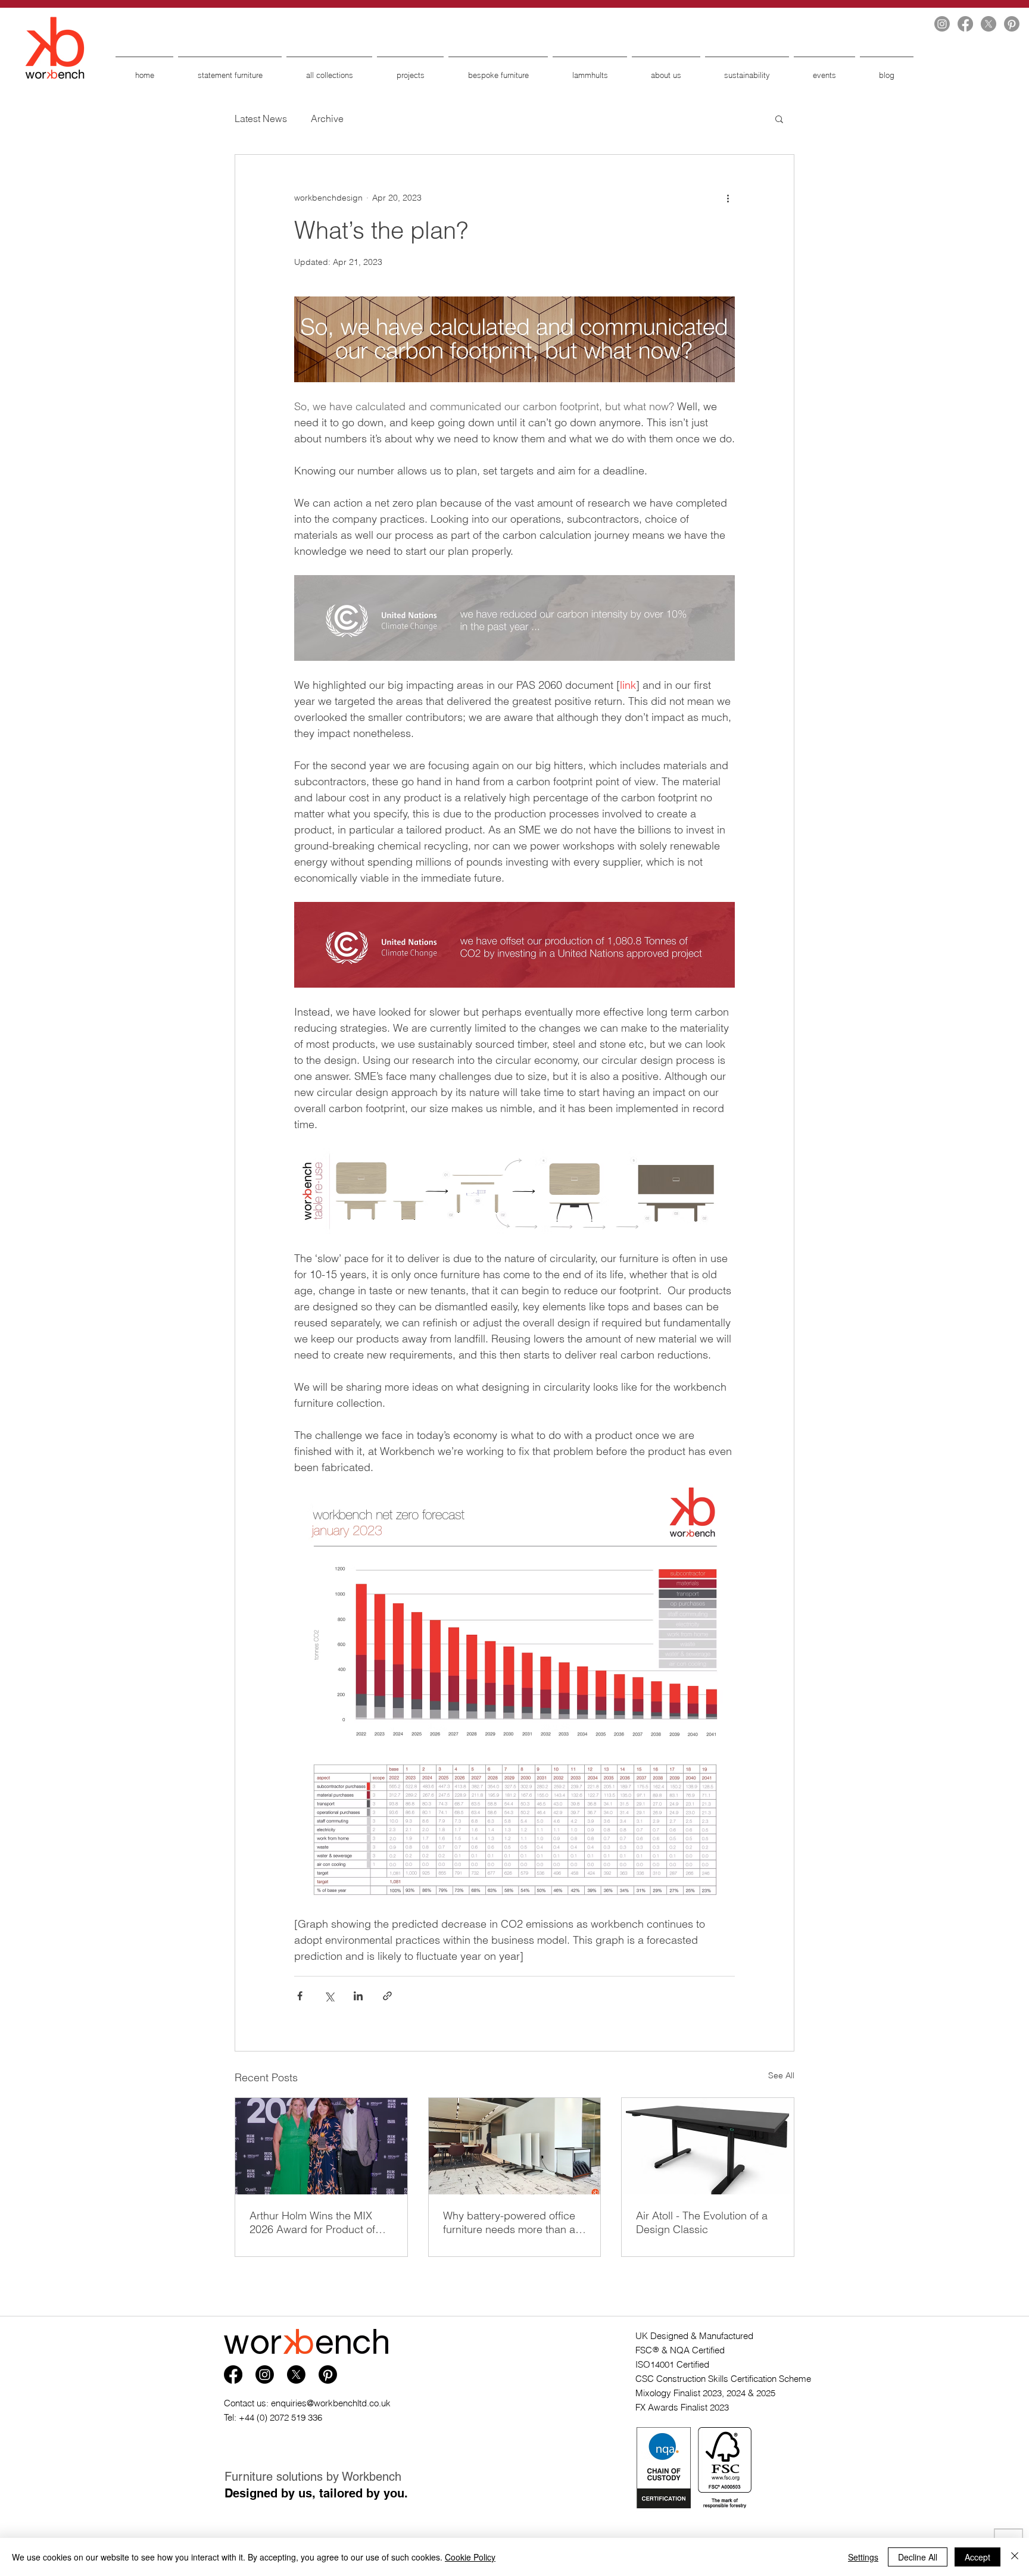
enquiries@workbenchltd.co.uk (331, 2403)
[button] (779, 118)
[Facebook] (965, 24)
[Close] (1015, 2557)
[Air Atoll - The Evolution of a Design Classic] (708, 2146)
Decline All (918, 2557)
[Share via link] (387, 1996)
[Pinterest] (1012, 24)
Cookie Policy (470, 2557)
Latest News (261, 118)
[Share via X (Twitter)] (329, 1996)
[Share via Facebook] (300, 1996)
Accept (977, 2557)
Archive (327, 118)
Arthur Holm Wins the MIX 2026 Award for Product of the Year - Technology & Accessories (312, 2222)
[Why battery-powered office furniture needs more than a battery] (515, 2146)
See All (781, 2075)
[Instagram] (942, 24)
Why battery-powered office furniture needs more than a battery (509, 2222)
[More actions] (728, 198)
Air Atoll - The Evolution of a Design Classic (702, 2222)
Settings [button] (863, 2557)
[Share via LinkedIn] (358, 1996)
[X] (989, 24)
